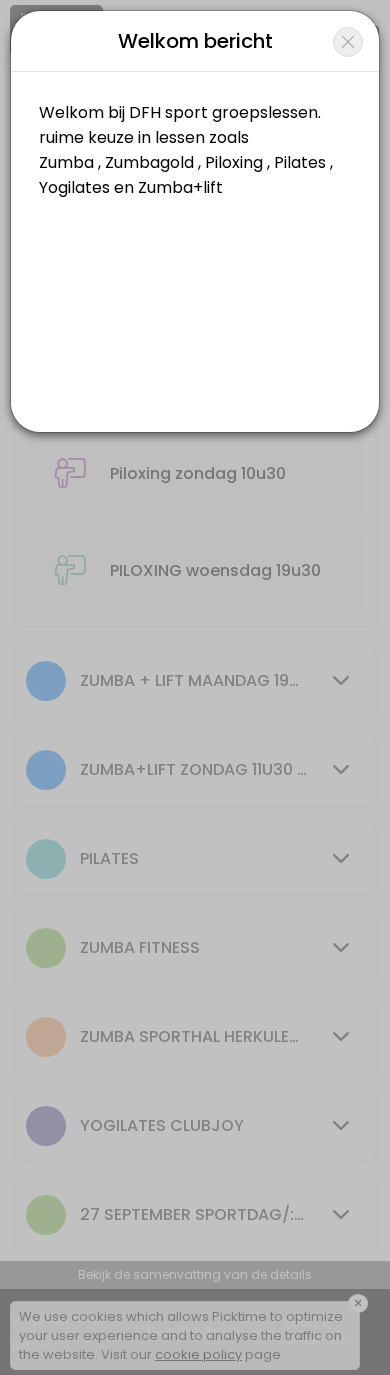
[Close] (348, 42)
